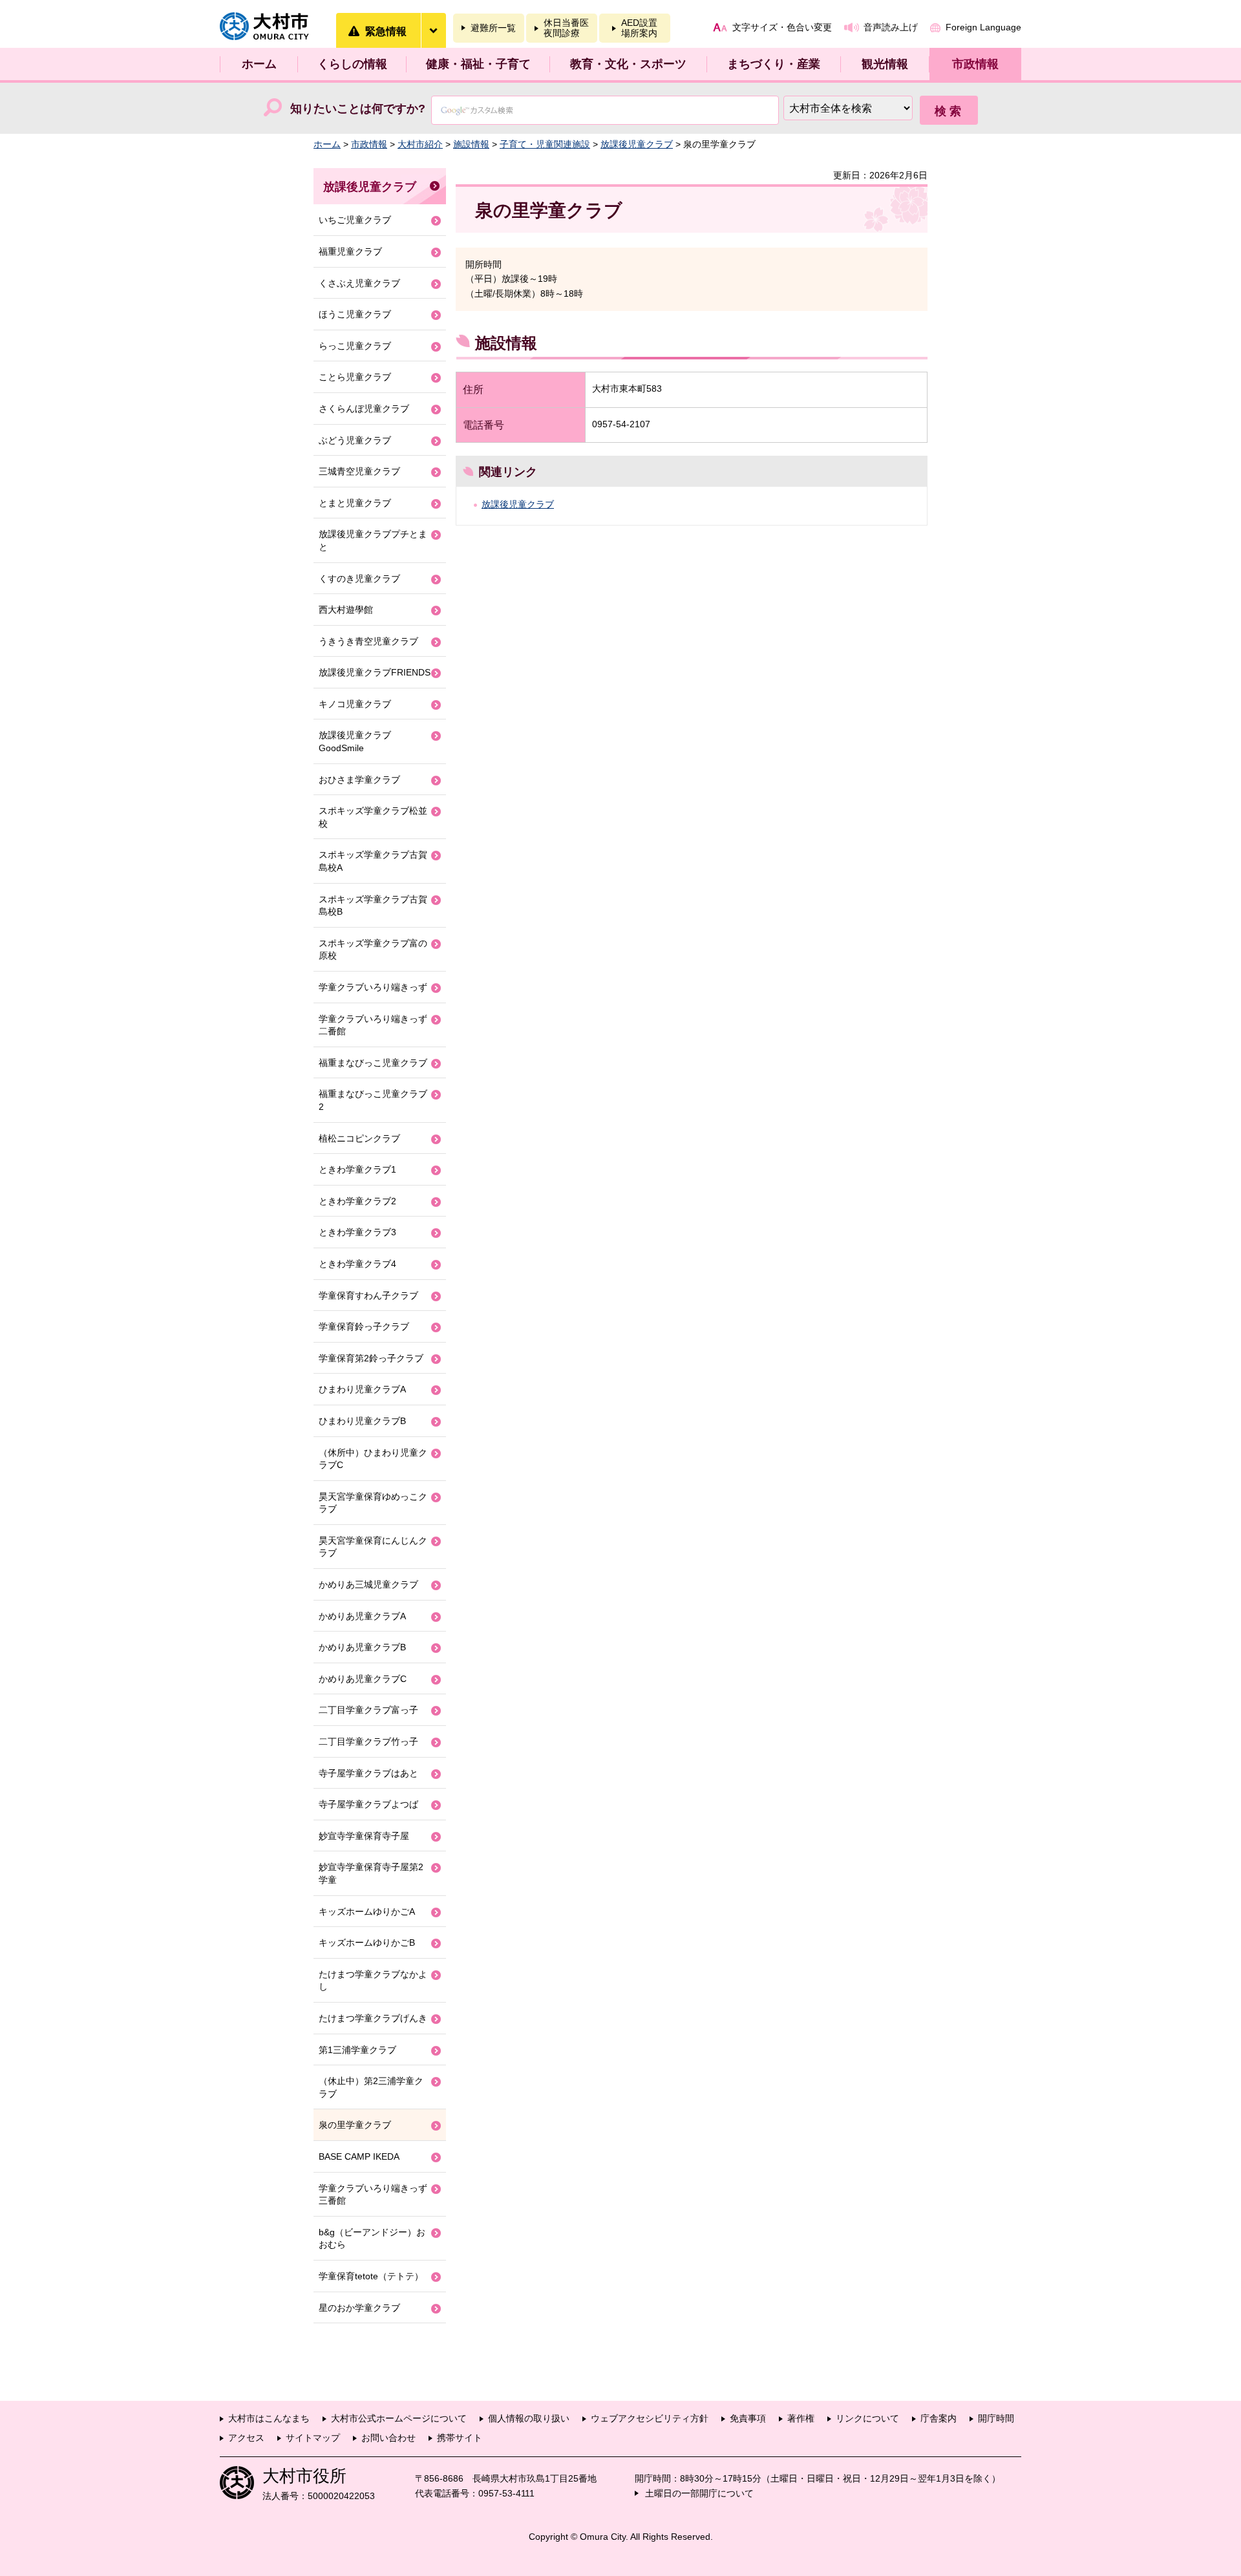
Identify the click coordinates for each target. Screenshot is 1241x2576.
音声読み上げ (891, 27)
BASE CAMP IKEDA (359, 2156)
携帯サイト (460, 2438)
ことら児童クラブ (355, 377)
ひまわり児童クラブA (362, 1389)
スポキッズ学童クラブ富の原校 (373, 950)
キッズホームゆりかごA (367, 1911)
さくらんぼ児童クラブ (364, 409)
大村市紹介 (420, 144)
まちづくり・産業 (774, 64)
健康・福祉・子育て (478, 64)
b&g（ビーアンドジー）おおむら (372, 2239)
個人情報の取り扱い (529, 2418)
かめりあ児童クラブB (362, 1647)
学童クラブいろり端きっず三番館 (373, 2195)
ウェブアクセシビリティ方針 (650, 2418)
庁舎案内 (939, 2418)
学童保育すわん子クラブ (368, 1295)
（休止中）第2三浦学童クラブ (371, 2087)
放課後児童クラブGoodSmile (355, 741)
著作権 (801, 2418)
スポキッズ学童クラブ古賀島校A (373, 861)
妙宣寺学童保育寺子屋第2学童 (371, 1873)
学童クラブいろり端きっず (373, 987)
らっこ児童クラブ (355, 346)
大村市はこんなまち (269, 2418)
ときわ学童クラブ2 (357, 1201)
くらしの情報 (352, 64)
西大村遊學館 (346, 610)
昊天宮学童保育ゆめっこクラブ (373, 1503)
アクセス (246, 2438)
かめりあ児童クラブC (363, 1679)
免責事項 (748, 2418)
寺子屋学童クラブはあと (368, 1773)
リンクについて (867, 2418)
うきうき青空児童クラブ (368, 641)
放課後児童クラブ (637, 144)
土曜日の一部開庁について (699, 2493)
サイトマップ (313, 2438)
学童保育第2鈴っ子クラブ (371, 1358)
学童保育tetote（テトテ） (371, 2276)
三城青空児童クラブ (359, 471)
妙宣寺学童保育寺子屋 (364, 1836)
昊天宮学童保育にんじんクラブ (373, 1547)
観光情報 (885, 64)
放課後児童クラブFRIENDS (375, 672)
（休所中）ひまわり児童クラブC (373, 1459)
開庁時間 (996, 2418)
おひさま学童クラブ (359, 780)
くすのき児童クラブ (359, 579)
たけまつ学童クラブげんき (373, 2018)
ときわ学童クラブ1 (357, 1169)
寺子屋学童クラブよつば (368, 1804)
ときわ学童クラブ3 (357, 1232)
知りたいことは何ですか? (358, 109)
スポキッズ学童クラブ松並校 (373, 817)
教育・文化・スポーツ (628, 64)
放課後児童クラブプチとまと (373, 540)
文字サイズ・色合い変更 (782, 27)
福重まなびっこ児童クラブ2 (373, 1100)
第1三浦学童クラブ (357, 2050)
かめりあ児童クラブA (362, 1616)
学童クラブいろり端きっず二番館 (373, 1025)
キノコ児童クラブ (355, 704)
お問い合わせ (388, 2438)
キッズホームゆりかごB (367, 1943)
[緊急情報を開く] (433, 30)
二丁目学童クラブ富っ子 (368, 1710)
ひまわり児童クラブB (362, 1421)
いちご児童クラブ (355, 220)
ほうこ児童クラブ (355, 314)
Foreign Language (983, 27)
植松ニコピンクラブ (359, 1138)
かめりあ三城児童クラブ (368, 1584)
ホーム (259, 64)
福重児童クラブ (350, 251)
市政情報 (975, 64)
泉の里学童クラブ (355, 2125)
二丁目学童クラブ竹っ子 (368, 1741)
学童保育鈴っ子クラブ (364, 1326)
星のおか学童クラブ (359, 2308)
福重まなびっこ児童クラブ (373, 1063)
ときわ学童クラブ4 (357, 1264)
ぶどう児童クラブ (355, 440)
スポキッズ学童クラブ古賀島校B (373, 906)
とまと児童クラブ (355, 503)
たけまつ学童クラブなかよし (373, 1981)
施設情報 (471, 144)
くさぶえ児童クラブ (359, 283)
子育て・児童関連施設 (545, 144)
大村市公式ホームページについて (399, 2418)
